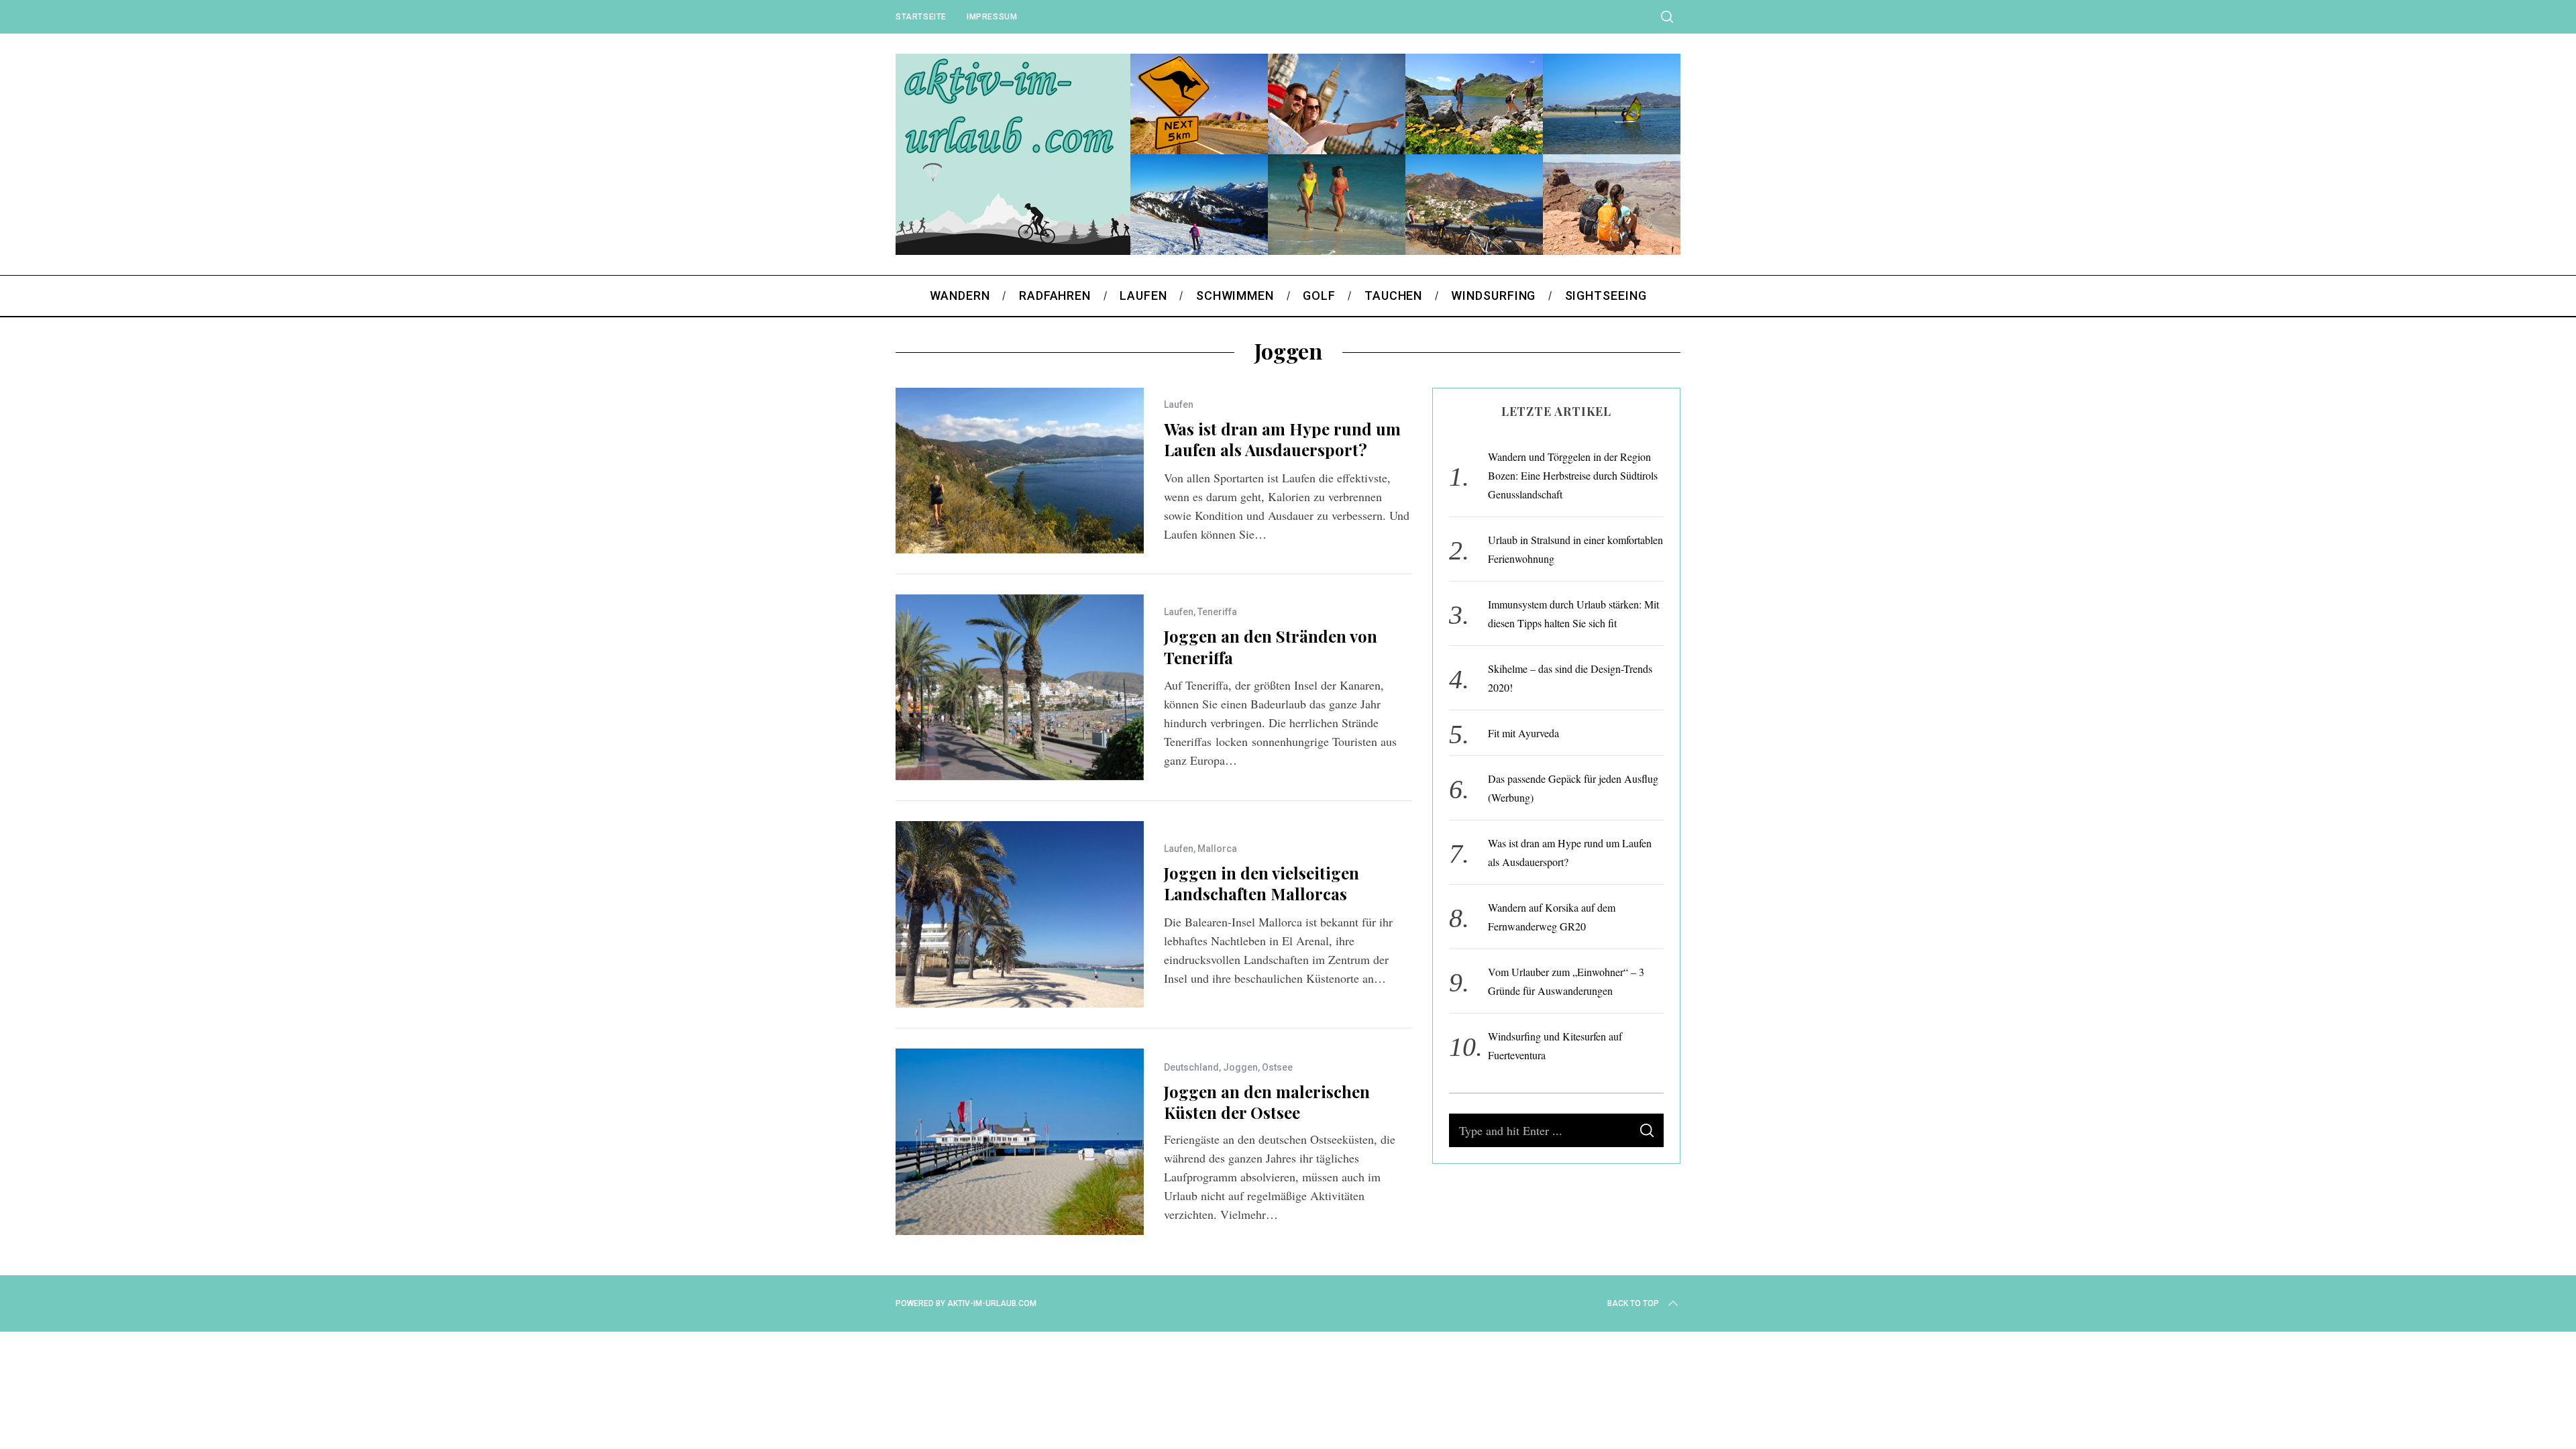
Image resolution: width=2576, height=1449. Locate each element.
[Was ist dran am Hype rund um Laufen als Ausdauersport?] (1020, 471)
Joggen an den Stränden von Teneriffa (1271, 646)
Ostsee (1277, 1067)
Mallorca (1217, 849)
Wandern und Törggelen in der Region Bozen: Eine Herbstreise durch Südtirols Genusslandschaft (1573, 475)
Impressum (992, 17)
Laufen (1179, 405)
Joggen (1240, 1067)
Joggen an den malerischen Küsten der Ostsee (1267, 1102)
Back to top (1633, 1303)
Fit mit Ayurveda (1523, 733)
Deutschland (1191, 1067)
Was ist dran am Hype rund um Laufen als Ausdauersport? (1282, 439)
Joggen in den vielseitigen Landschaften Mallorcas (1262, 883)
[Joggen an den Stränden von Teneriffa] (1020, 688)
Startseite (921, 17)
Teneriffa (1217, 612)
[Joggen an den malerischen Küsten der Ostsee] (1020, 1142)
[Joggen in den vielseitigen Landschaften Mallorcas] (1020, 914)
